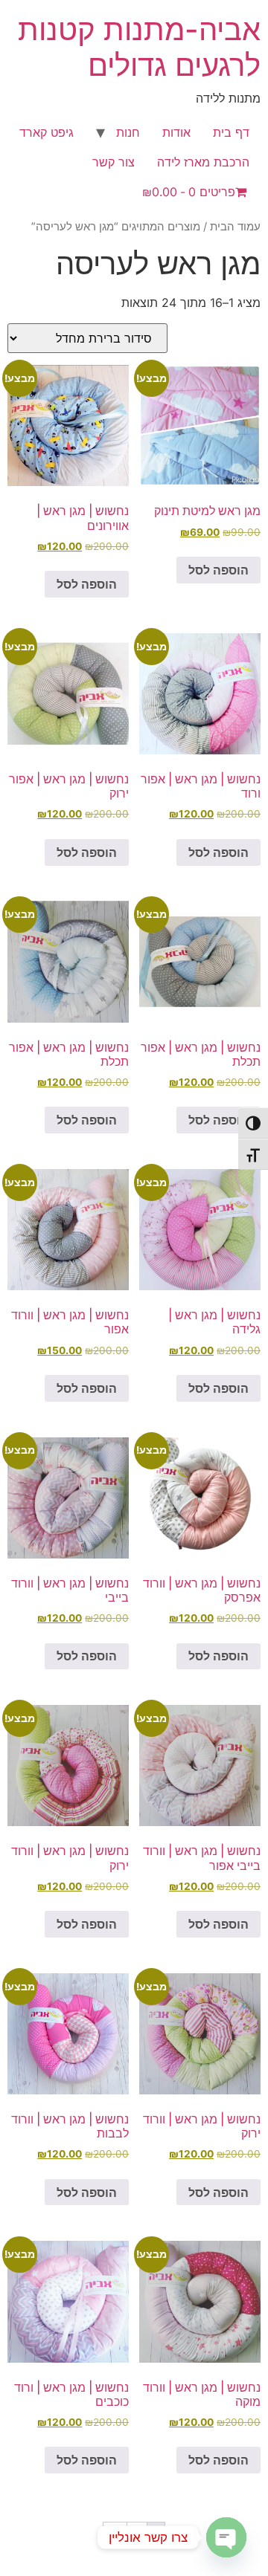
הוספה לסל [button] (218, 570)
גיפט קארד (47, 132)
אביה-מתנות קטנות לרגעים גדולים (139, 47)
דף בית (231, 132)
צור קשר (114, 162)
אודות (176, 132)
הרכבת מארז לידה (203, 162)
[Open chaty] (226, 2537)
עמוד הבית (235, 227)
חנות (128, 132)
